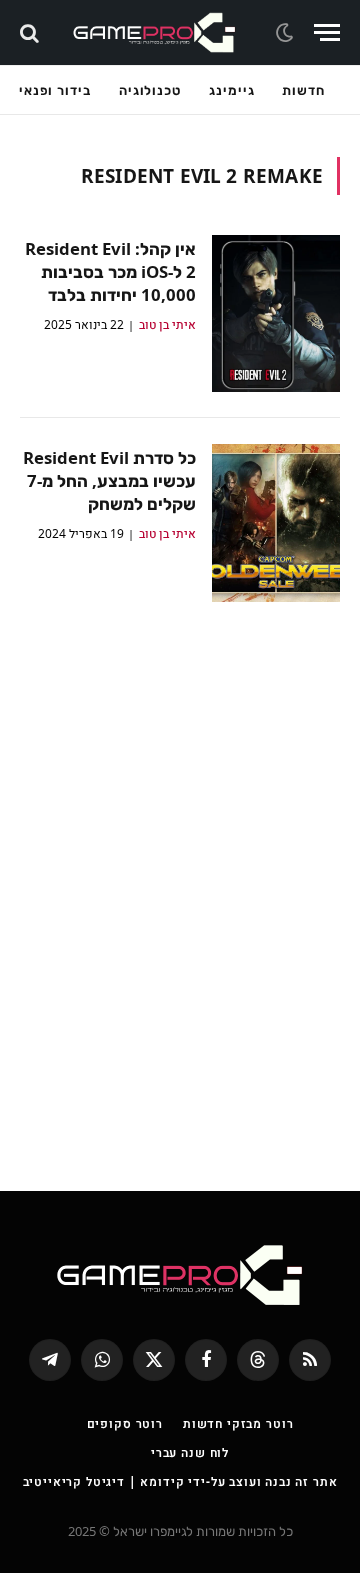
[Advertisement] (180, 882)
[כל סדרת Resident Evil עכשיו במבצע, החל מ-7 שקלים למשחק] (276, 522)
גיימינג (231, 90)
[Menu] (327, 32)
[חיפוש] (31, 32)
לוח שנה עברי (190, 1452)
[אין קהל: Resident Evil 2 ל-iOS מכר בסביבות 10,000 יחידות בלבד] (276, 313)
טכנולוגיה (150, 90)
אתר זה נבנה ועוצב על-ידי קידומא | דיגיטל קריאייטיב (180, 1481)
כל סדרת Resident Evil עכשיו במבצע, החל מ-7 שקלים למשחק (109, 480)
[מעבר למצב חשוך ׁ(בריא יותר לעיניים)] (287, 33)
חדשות (303, 90)
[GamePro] (154, 32)
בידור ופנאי (55, 90)
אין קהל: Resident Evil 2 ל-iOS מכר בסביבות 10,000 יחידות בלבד (110, 271)
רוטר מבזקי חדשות (238, 1423)
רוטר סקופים (125, 1423)
